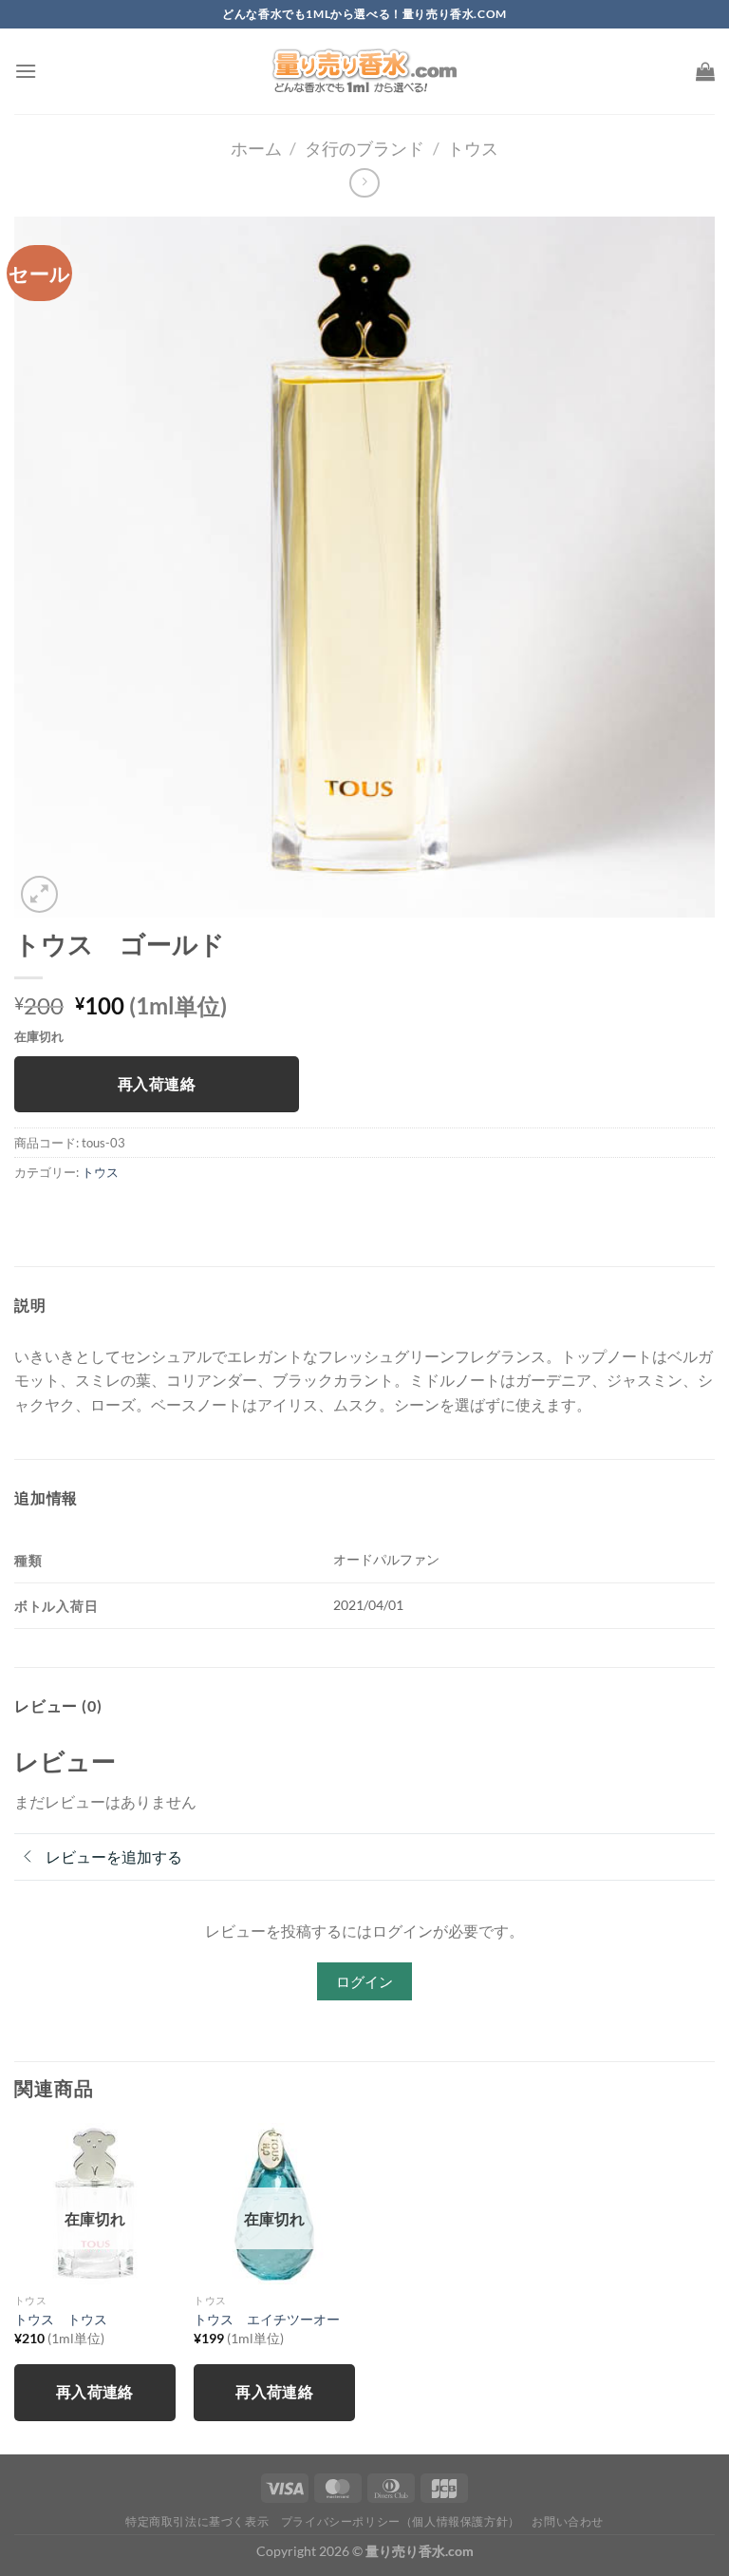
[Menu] (26, 71)
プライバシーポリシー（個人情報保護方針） (401, 2521)
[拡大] (39, 894)
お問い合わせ (568, 2521)
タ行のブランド (364, 148)
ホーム (256, 148)
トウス (473, 148)
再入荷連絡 (157, 1084)
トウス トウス (61, 2319)
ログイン (364, 1981)
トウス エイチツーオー (267, 2319)
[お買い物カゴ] (705, 71)
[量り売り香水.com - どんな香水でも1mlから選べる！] (364, 71)
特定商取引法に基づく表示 (197, 2521)
